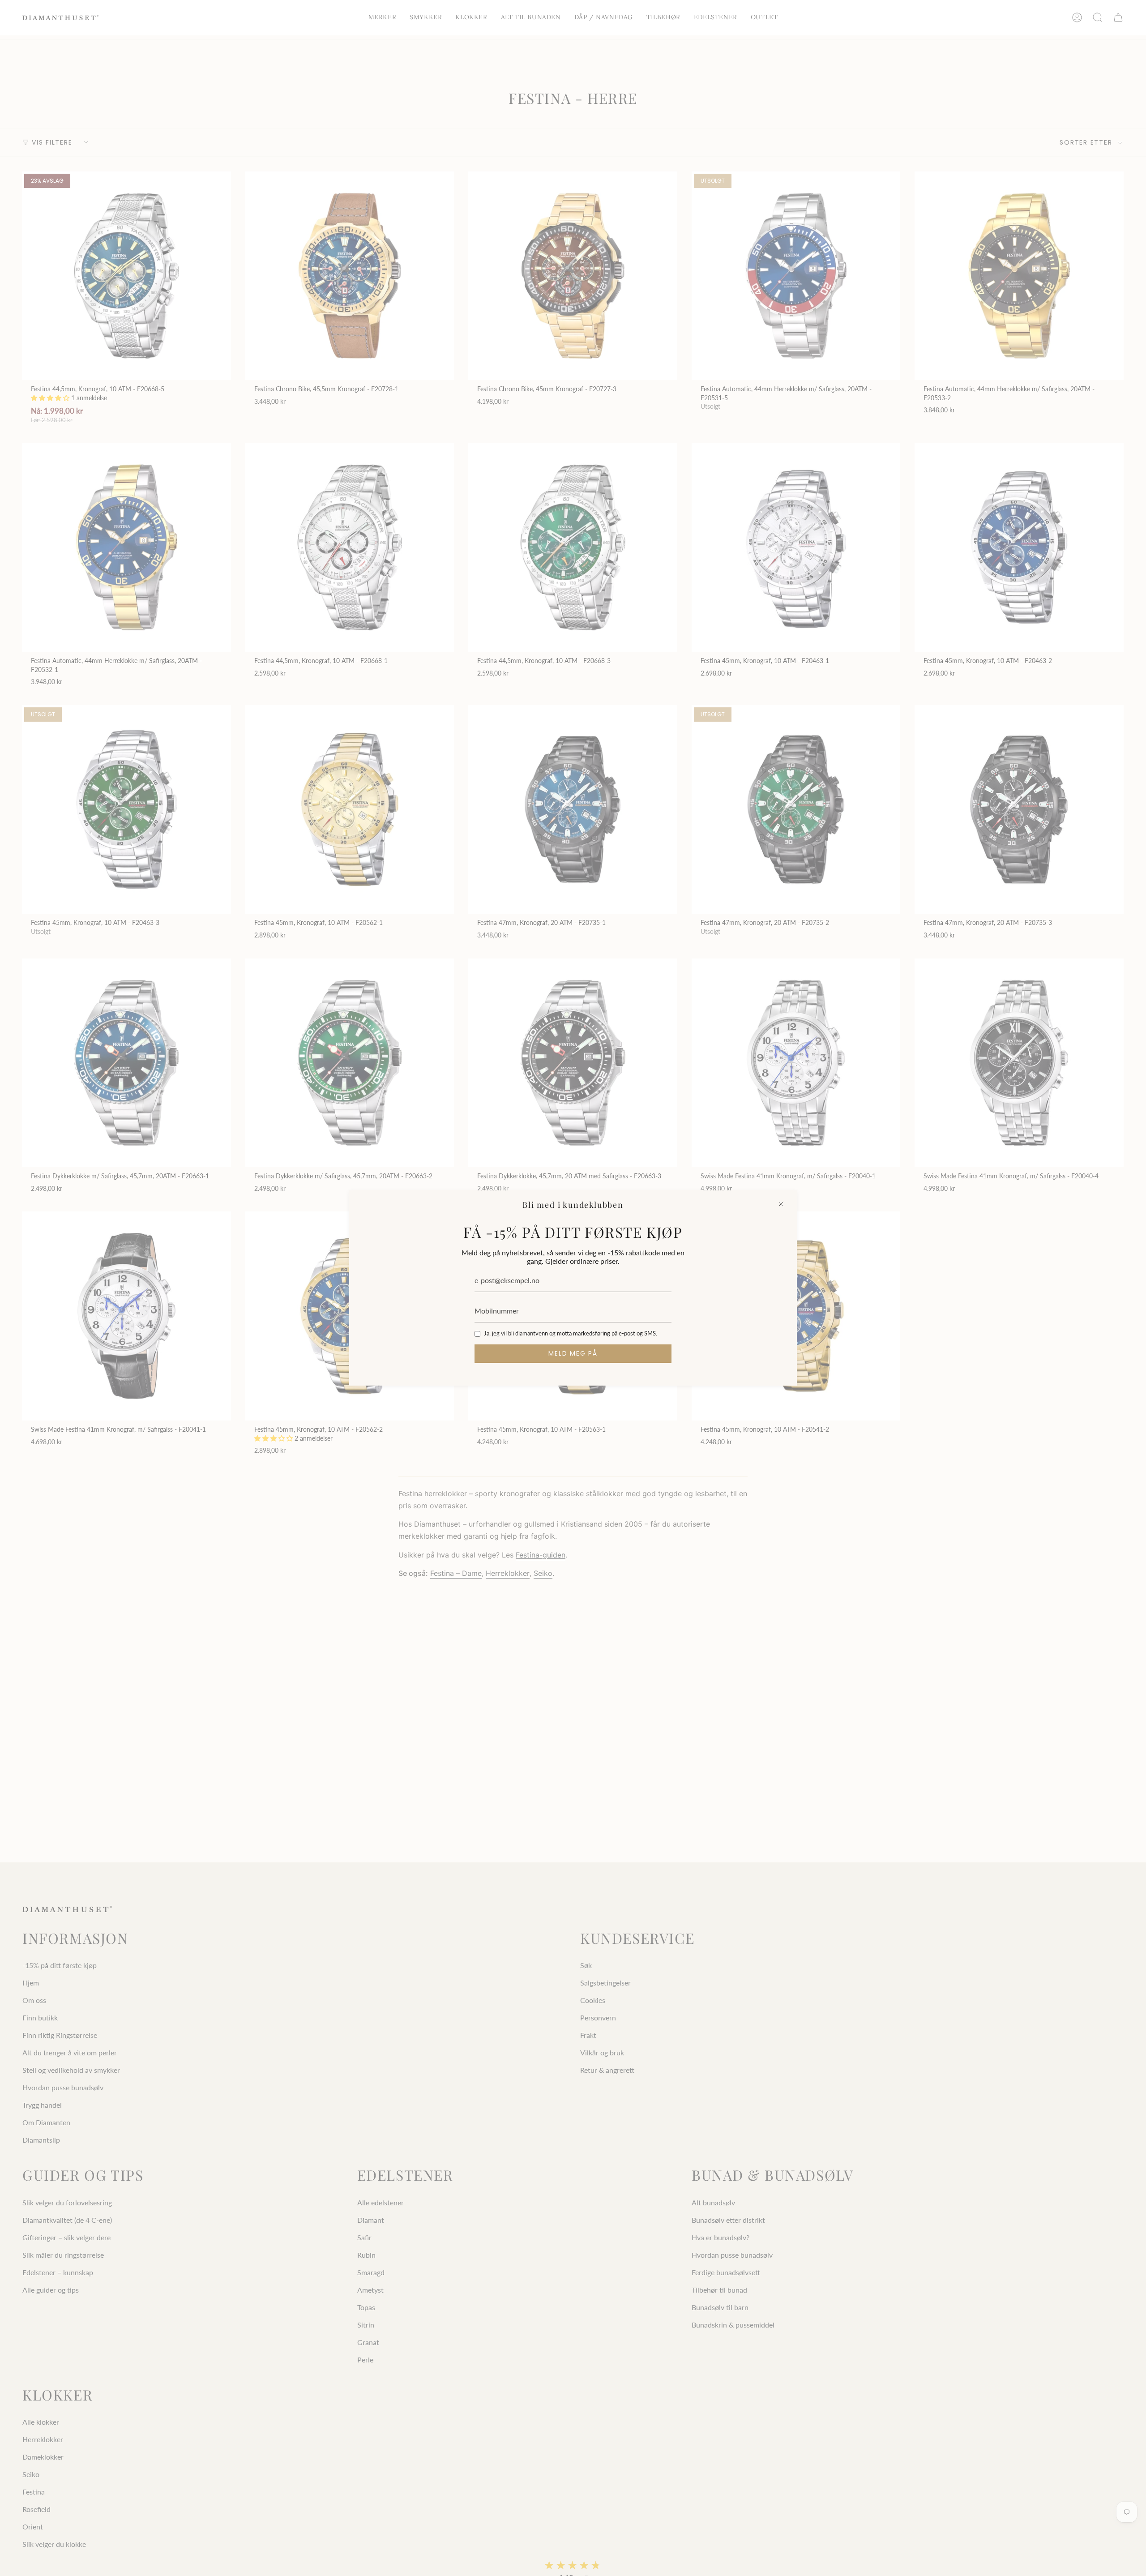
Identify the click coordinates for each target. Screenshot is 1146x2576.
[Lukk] (781, 1204)
